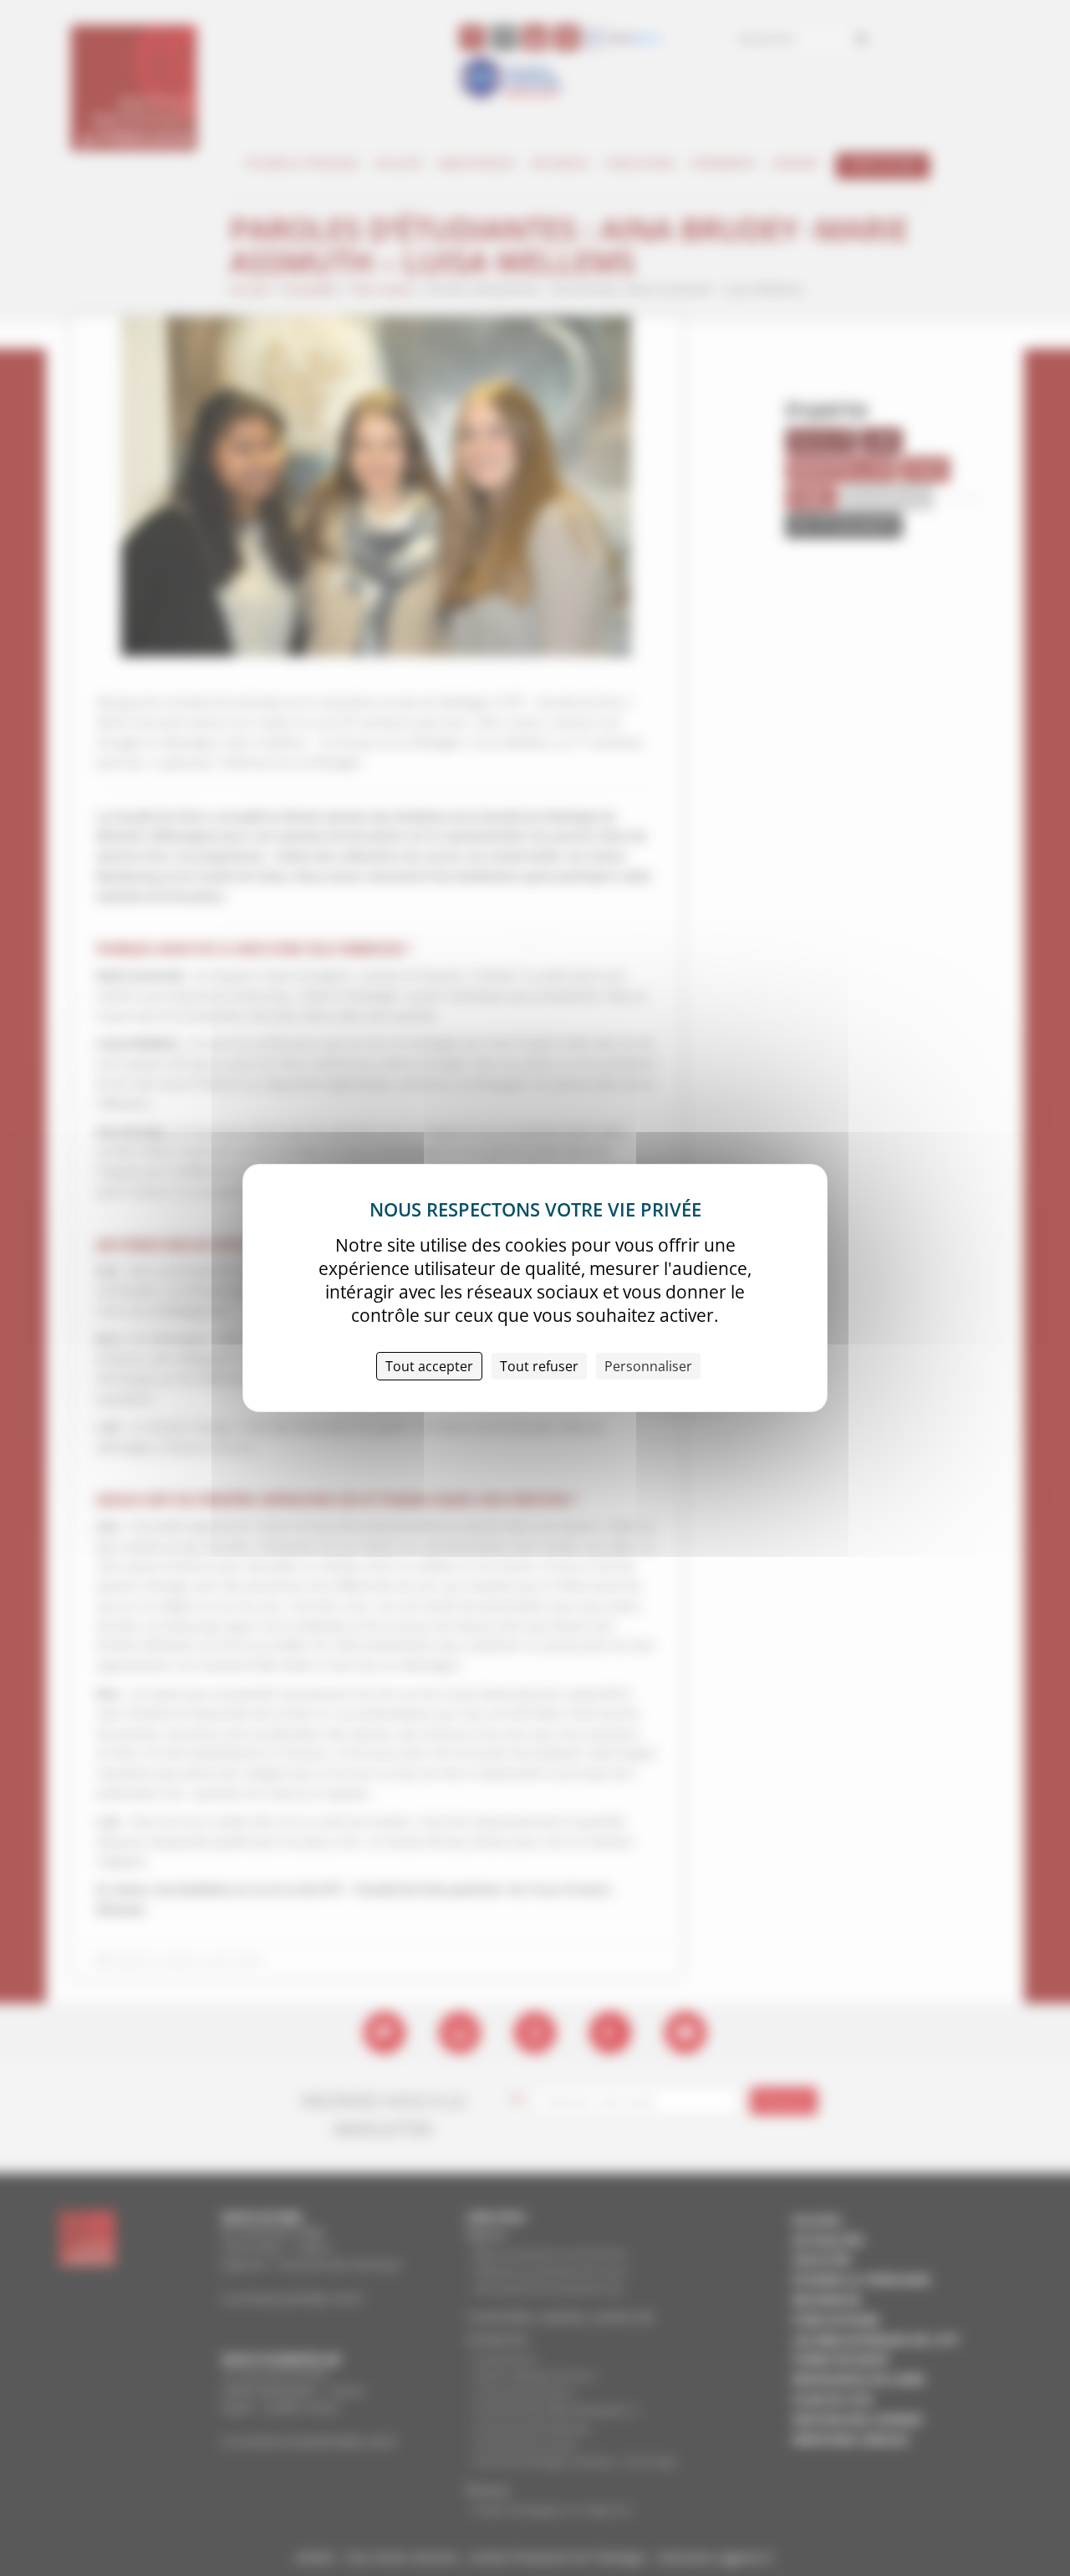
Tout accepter (429, 1366)
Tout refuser (539, 1366)
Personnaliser (648, 1366)
